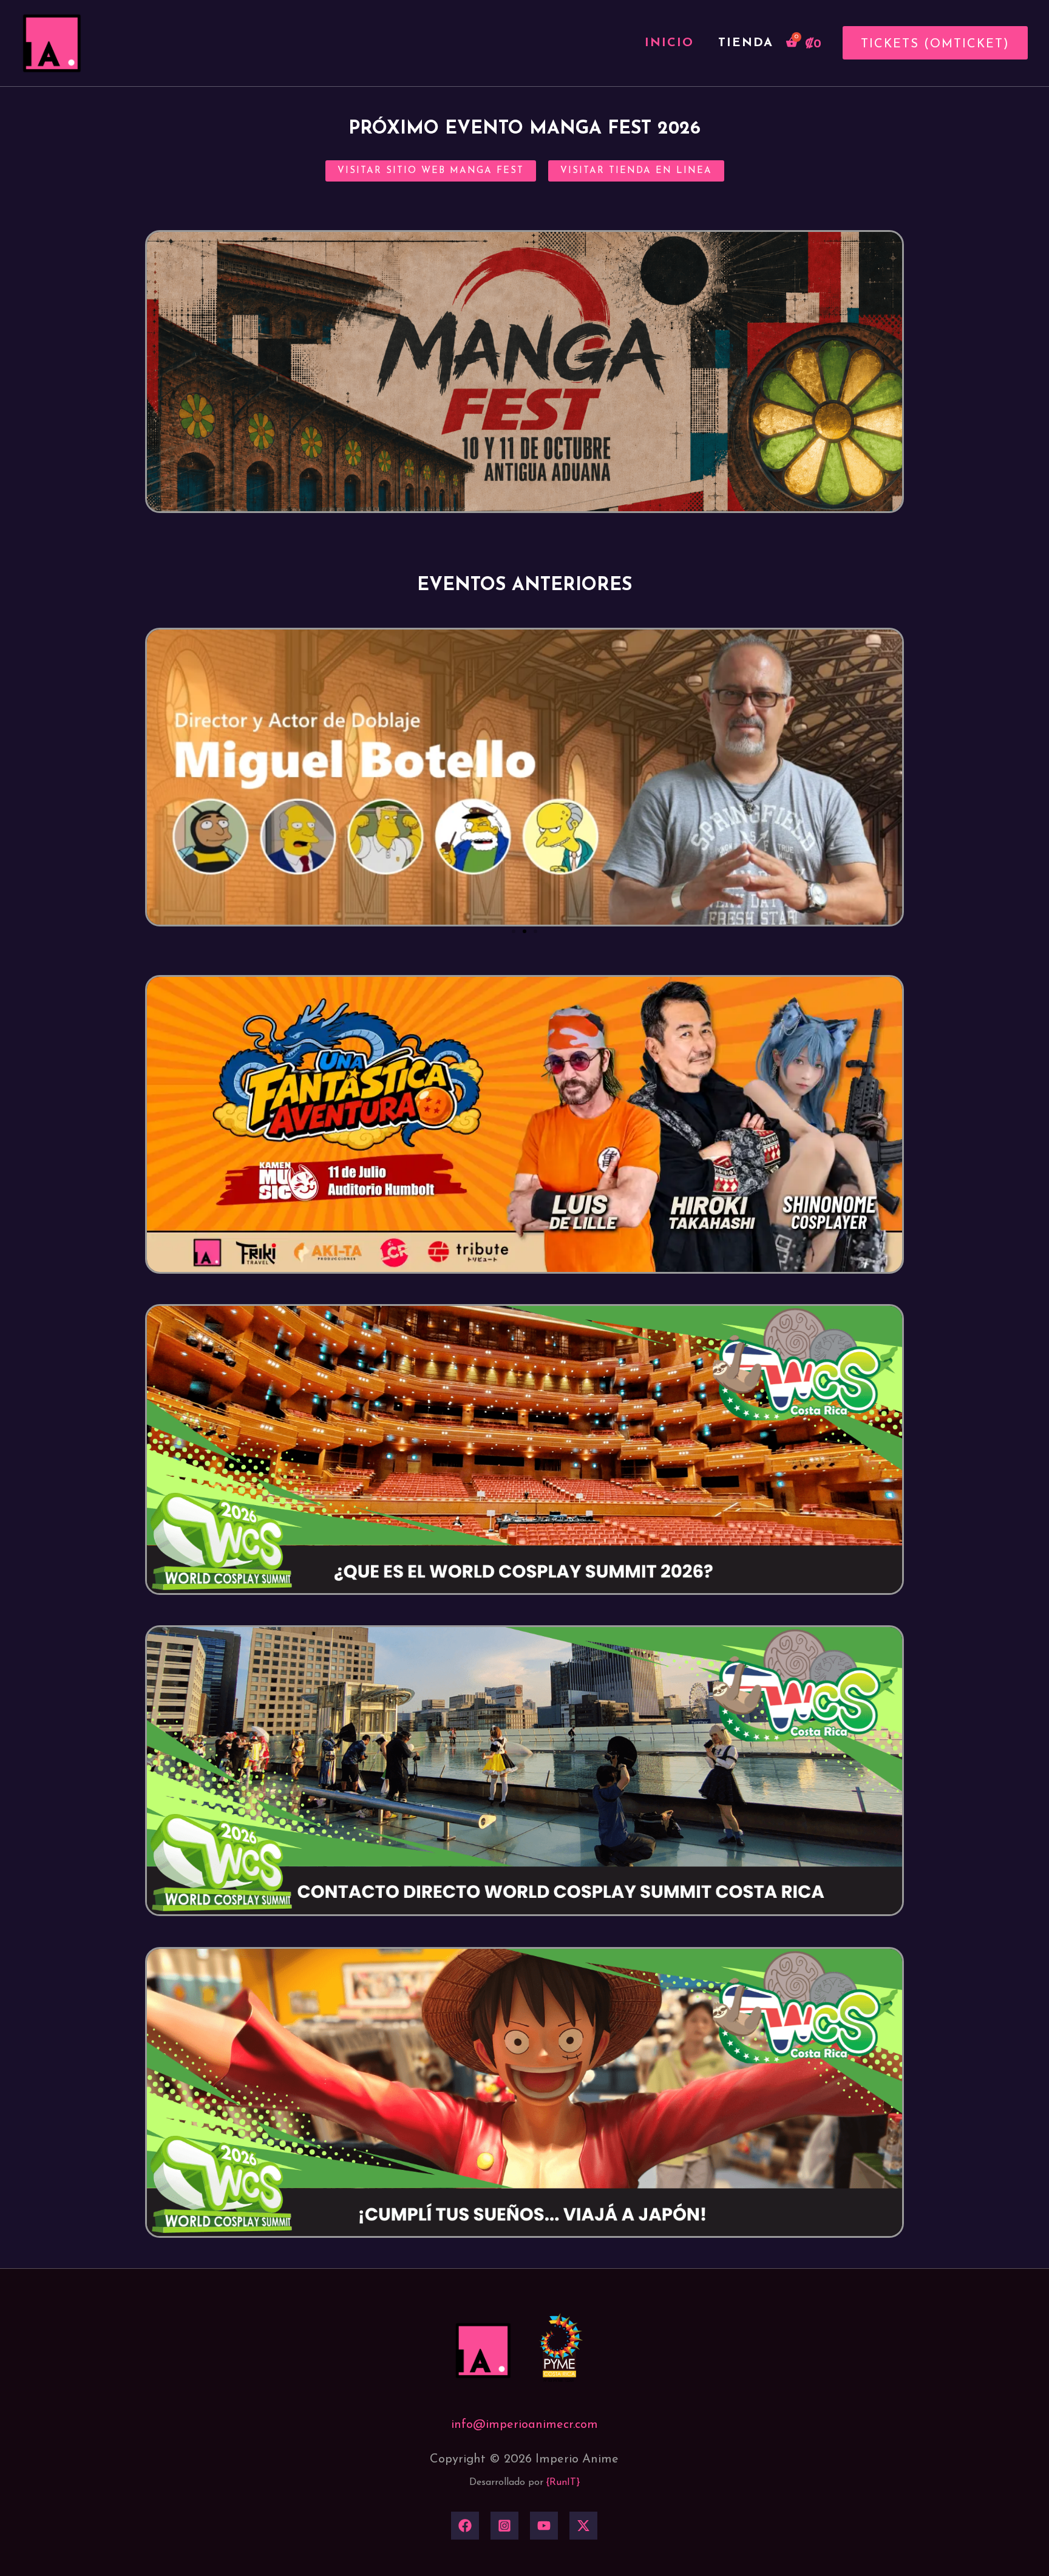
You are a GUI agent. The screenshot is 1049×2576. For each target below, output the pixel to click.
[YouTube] (544, 2526)
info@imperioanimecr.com (524, 2425)
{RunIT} (563, 2483)
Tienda (746, 43)
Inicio (669, 43)
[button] (931, 43)
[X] (583, 2526)
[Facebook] (465, 2526)
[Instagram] (504, 2526)
